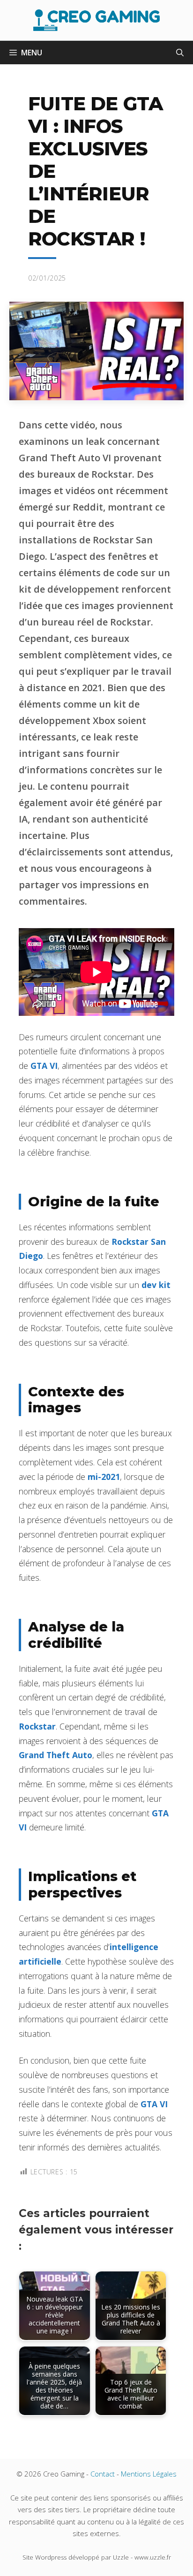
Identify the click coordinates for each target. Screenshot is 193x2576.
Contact (103, 2474)
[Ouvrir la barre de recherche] (180, 53)
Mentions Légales (149, 2474)
